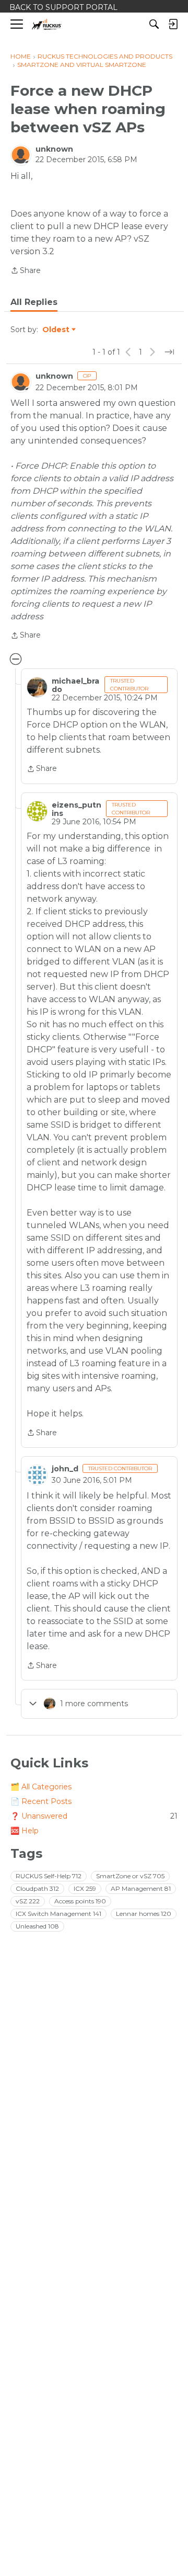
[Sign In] (173, 24)
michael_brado (75, 685)
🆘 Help (25, 1831)
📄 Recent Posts (41, 1801)
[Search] (154, 24)
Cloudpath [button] (37, 1888)
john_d (65, 1469)
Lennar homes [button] (144, 1914)
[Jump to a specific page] (169, 352)
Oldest (56, 330)
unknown (54, 149)
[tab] (34, 302)
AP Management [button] (141, 1888)
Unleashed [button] (37, 1926)
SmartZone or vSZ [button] (130, 1876)
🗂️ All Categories (41, 1787)
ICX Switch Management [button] (58, 1914)
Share (26, 271)
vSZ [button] (28, 1901)
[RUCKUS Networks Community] (47, 24)
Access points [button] (80, 1901)
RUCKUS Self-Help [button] (49, 1876)
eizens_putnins (77, 809)
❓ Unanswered (94, 1816)
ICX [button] (85, 1888)
